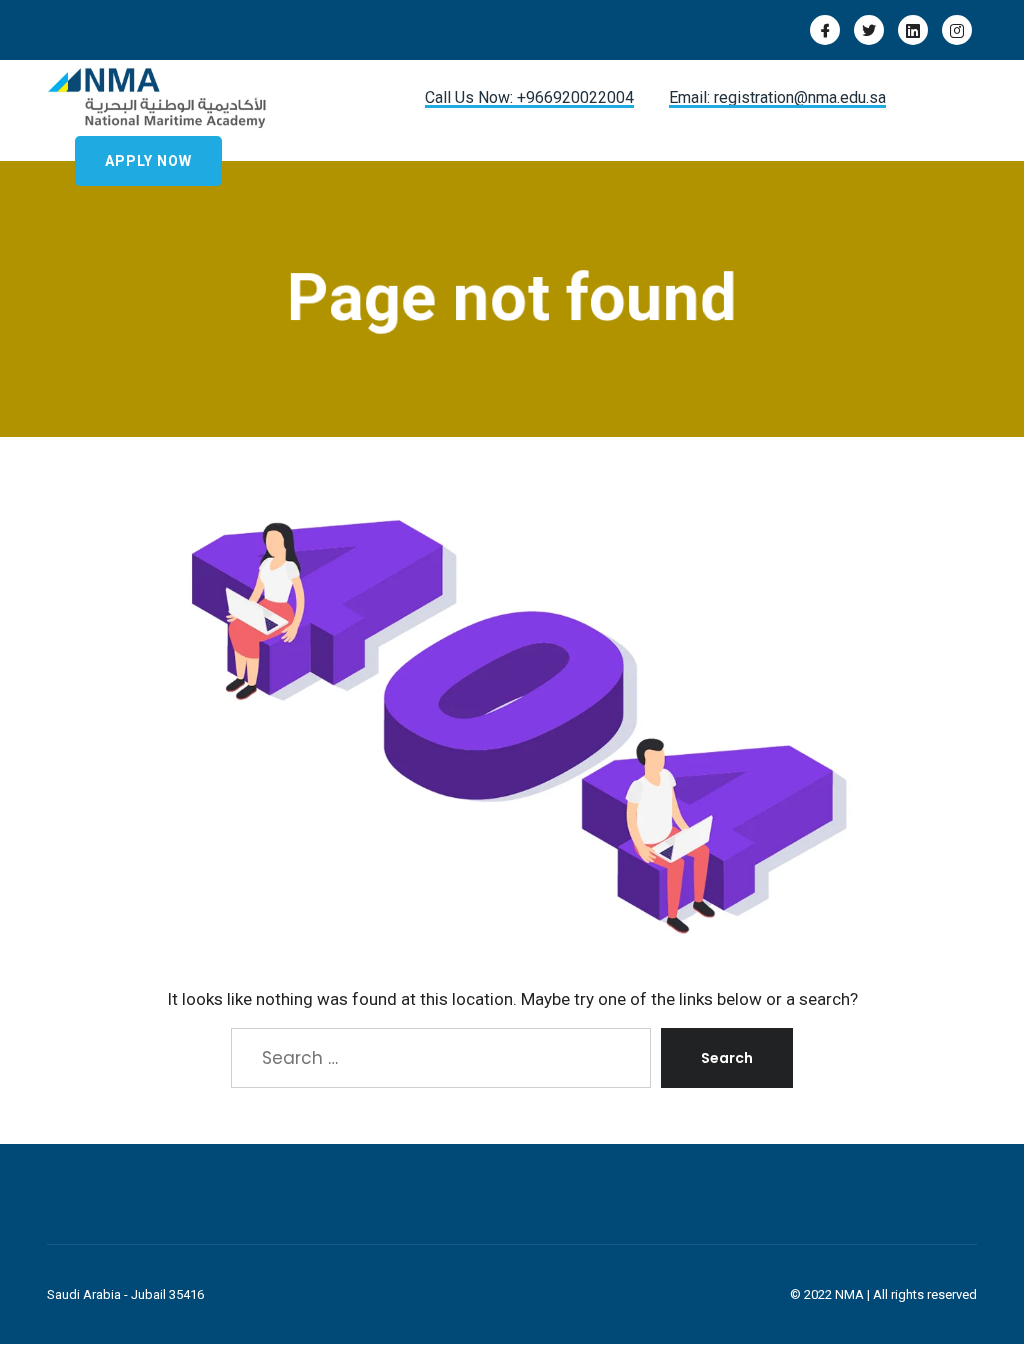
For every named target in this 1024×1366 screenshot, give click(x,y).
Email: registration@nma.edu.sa (777, 97)
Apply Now (148, 161)
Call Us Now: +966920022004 (529, 97)
